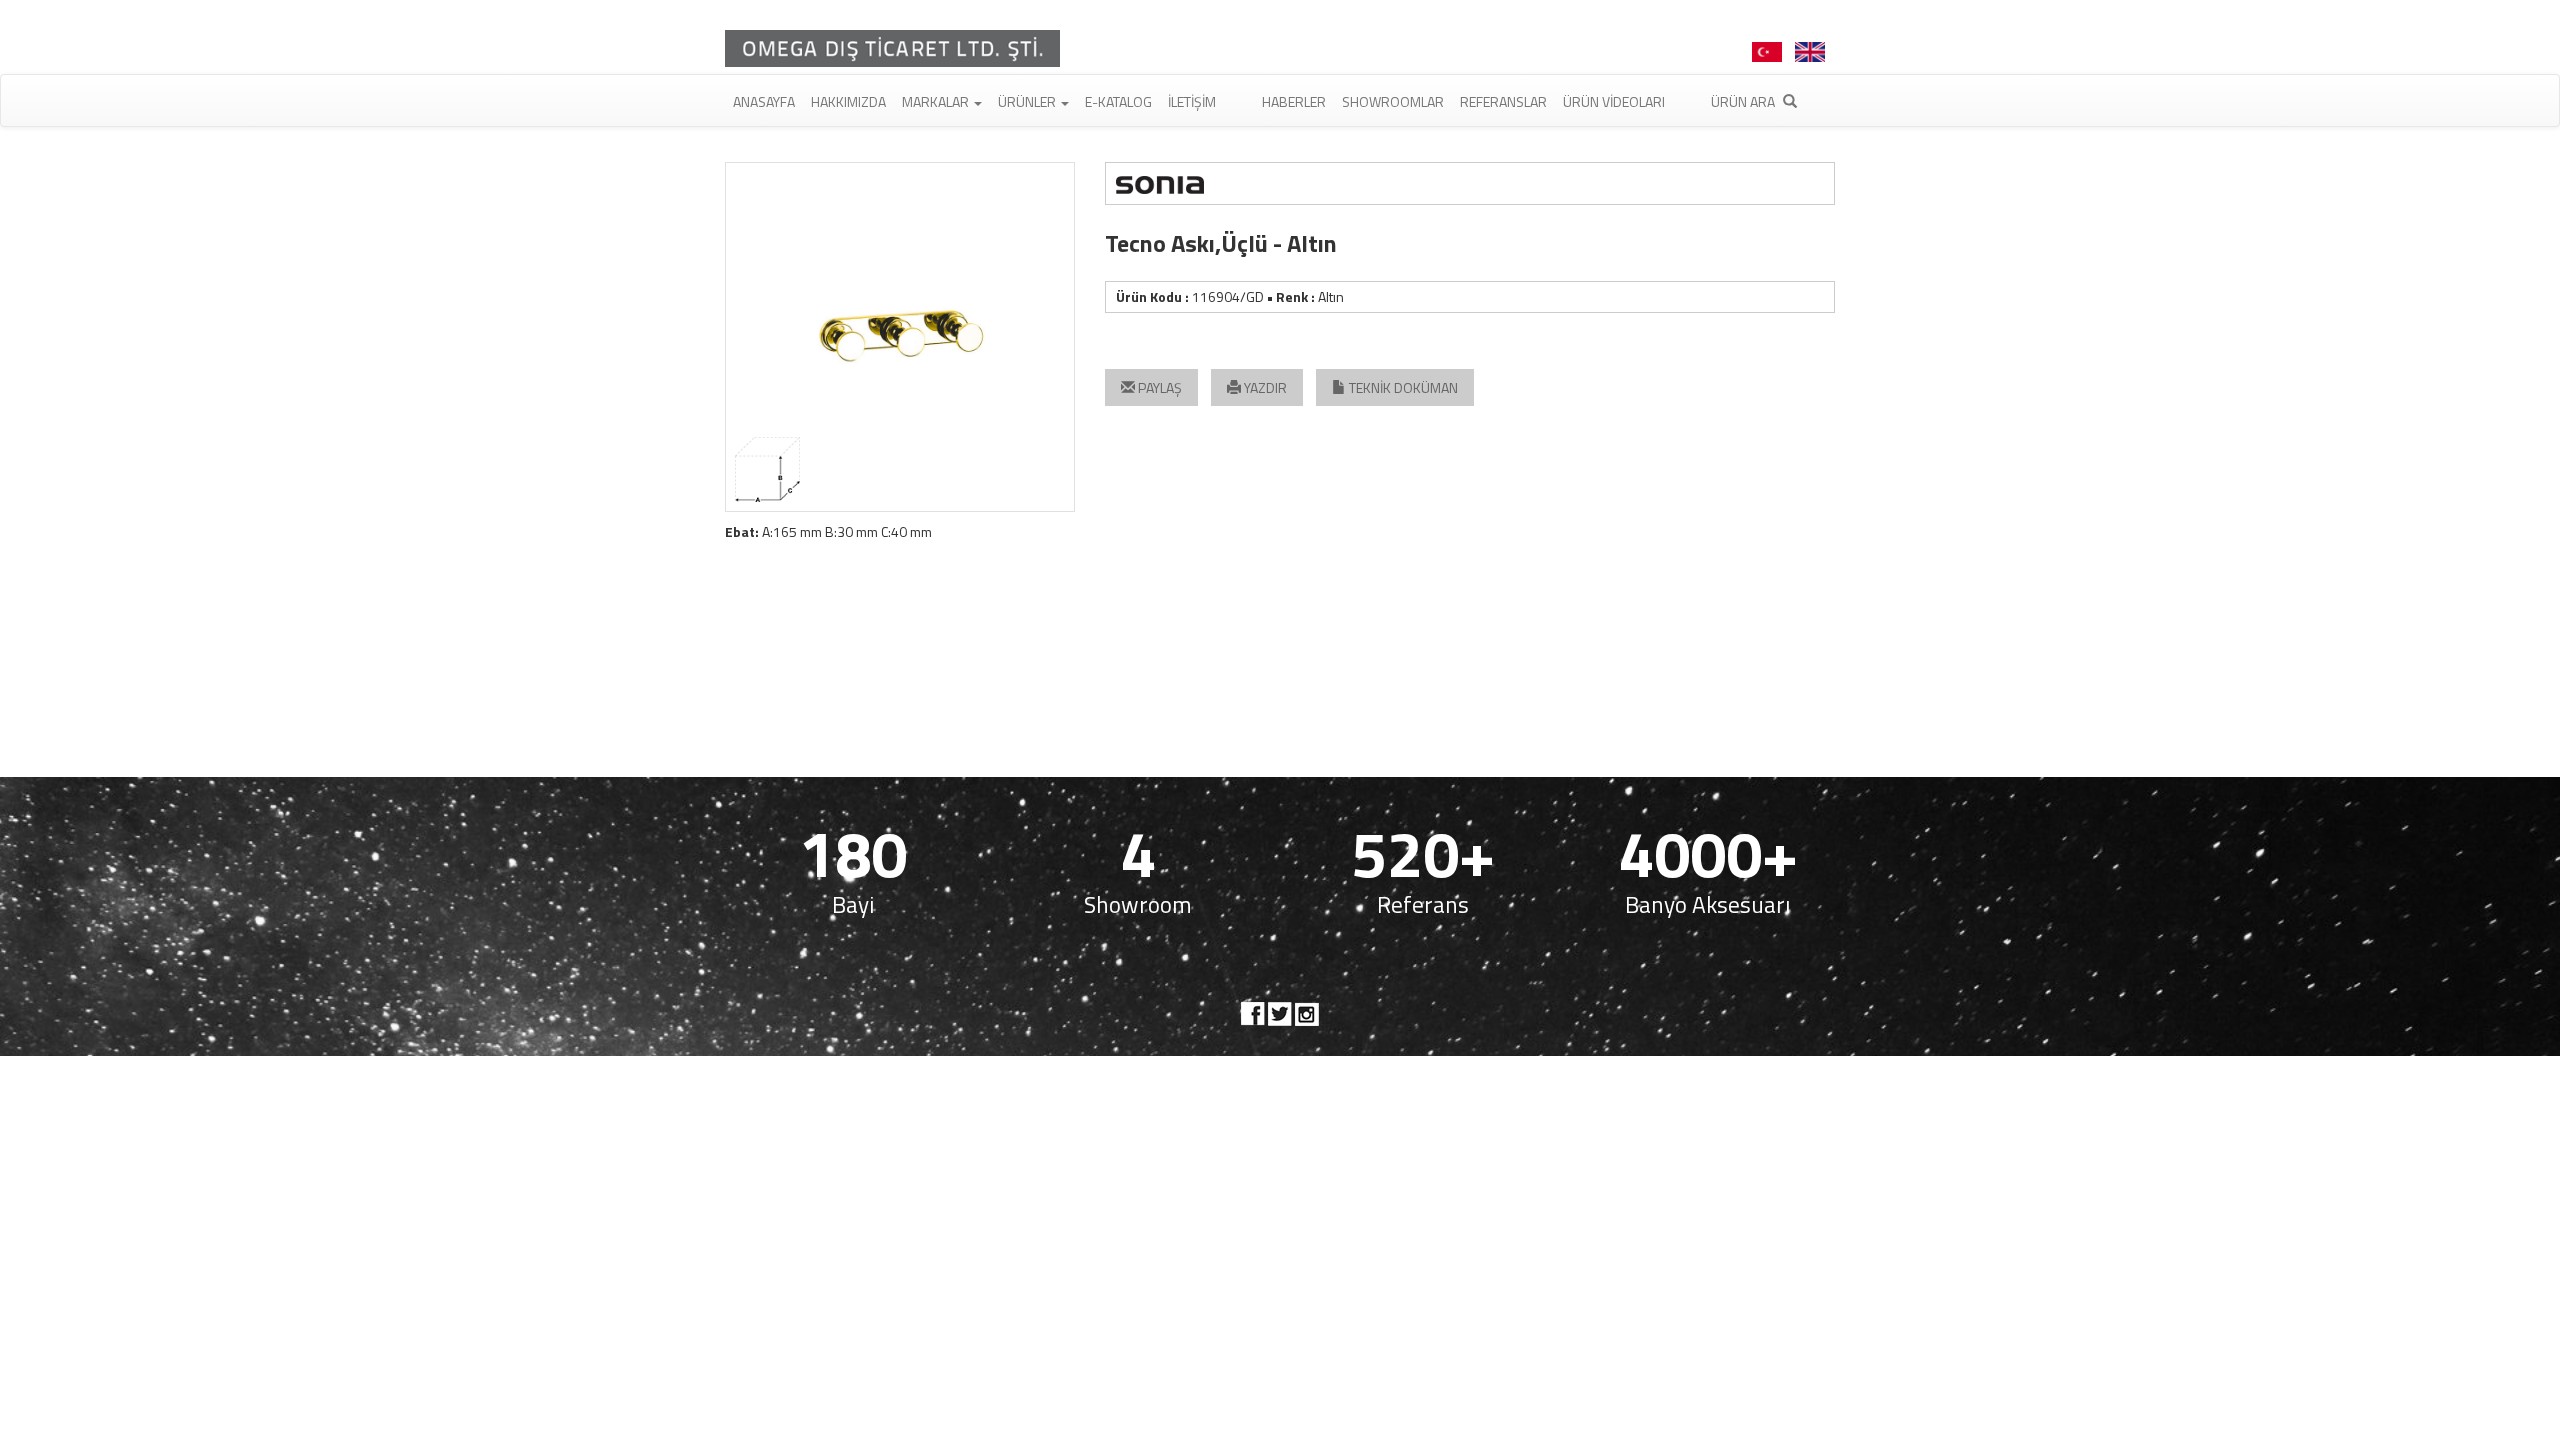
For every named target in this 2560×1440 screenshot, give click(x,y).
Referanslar (1503, 101)
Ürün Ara (1744, 101)
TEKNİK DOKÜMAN (1402, 387)
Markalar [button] (937, 101)
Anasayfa (764, 101)
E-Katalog (1118, 101)
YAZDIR (1264, 387)
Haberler (1294, 101)
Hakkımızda (848, 101)
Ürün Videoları (1614, 101)
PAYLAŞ (1158, 387)
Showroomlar (1393, 101)
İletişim (1192, 101)
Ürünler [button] (1028, 101)
